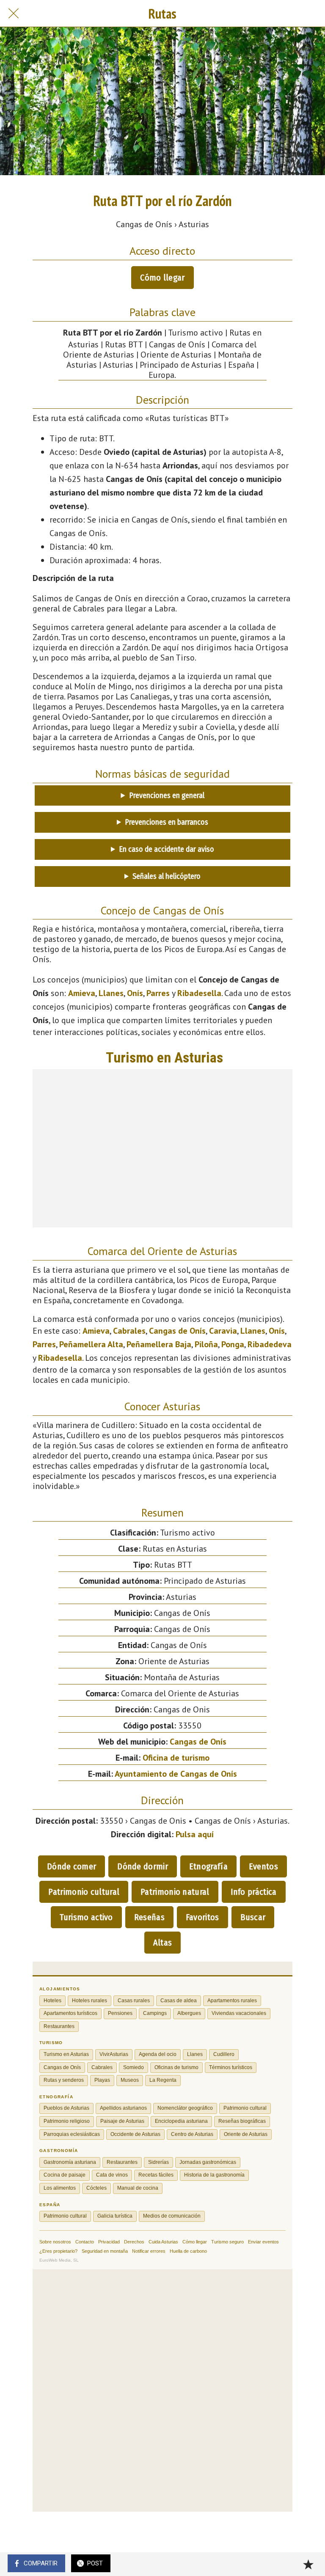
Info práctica (254, 1892)
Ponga (233, 1344)
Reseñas (149, 1917)
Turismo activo (86, 1917)
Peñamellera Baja (159, 1344)
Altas (163, 1943)
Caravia (223, 1331)
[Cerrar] (14, 14)
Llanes (111, 993)
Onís (135, 993)
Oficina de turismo (176, 1758)
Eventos (263, 1866)
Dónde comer (72, 1866)
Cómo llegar (162, 278)
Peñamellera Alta (91, 1344)
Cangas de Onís (177, 1331)
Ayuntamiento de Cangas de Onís (176, 1774)
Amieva (82, 993)
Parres (158, 993)
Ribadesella (199, 993)
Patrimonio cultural (84, 1892)
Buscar (253, 1917)
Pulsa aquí (195, 1834)
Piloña (206, 1344)
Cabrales (129, 1331)
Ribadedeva (270, 1344)
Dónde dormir (143, 1866)
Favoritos (202, 1917)
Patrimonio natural (175, 1892)
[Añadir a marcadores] (308, 2564)
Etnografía (208, 1866)
